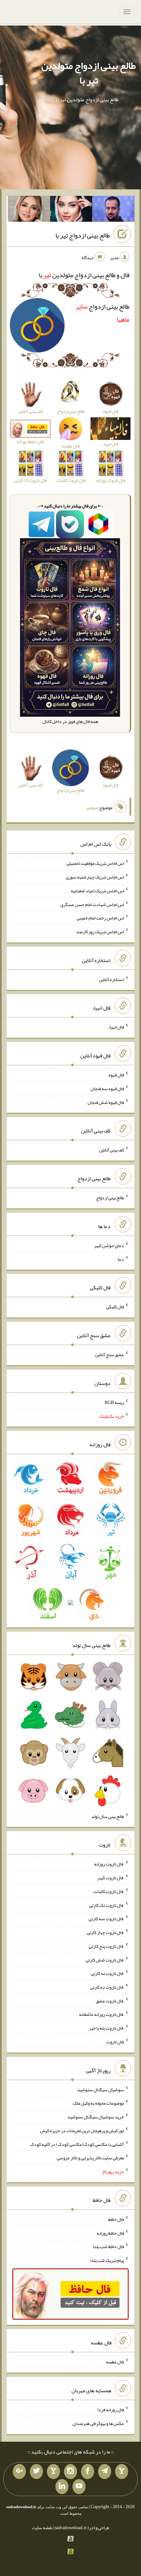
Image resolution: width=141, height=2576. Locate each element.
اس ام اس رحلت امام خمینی (100, 918)
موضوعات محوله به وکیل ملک (98, 2103)
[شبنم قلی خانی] (29, 210)
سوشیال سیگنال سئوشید (101, 2089)
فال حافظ (116, 2219)
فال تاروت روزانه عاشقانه (101, 2014)
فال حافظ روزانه (110, 2233)
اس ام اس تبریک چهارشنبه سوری (95, 877)
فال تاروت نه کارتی (107, 1973)
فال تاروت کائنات (109, 1891)
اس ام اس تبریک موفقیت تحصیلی (95, 863)
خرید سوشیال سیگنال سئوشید (96, 2117)
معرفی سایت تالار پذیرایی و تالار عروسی (90, 2158)
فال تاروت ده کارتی (107, 1987)
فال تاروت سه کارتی (106, 1919)
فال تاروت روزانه (109, 1864)
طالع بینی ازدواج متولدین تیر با (89, 73)
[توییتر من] (36, 2472)
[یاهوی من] (122, 2472)
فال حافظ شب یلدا (108, 2246)
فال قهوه (116, 1075)
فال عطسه (115, 2362)
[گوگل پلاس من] (19, 2472)
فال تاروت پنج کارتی (106, 1946)
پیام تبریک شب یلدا (107, 2260)
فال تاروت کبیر (111, 1878)
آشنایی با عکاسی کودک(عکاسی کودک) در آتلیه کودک (77, 2144)
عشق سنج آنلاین (110, 1354)
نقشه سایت (42, 2528)
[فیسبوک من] (88, 2472)
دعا (121, 1259)
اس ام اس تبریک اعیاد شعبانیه (97, 891)
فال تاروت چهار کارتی (105, 1932)
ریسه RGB (114, 1402)
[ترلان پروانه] (71, 210)
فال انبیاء (116, 1027)
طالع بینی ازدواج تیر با (83, 236)
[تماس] (53, 2472)
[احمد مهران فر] (113, 210)
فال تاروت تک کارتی (107, 1905)
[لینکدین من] (62, 2487)
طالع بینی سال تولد (108, 1816)
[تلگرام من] (105, 2472)
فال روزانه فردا (111, 2410)
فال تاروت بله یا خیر (107, 2028)
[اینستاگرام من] (70, 2472)
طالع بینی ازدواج (110, 1198)
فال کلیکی (115, 1307)
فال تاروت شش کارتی (105, 1960)
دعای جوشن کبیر (109, 1245)
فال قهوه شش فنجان (106, 1102)
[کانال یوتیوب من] (79, 2487)
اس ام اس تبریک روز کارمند (100, 932)
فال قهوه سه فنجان (107, 1089)
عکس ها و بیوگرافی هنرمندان (98, 2423)
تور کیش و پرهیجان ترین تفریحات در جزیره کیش (82, 2131)
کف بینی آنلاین (111, 1150)
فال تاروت (115, 2042)
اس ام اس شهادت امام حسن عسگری (92, 904)
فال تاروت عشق (110, 2000)
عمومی (92, 807)
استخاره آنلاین (111, 979)
